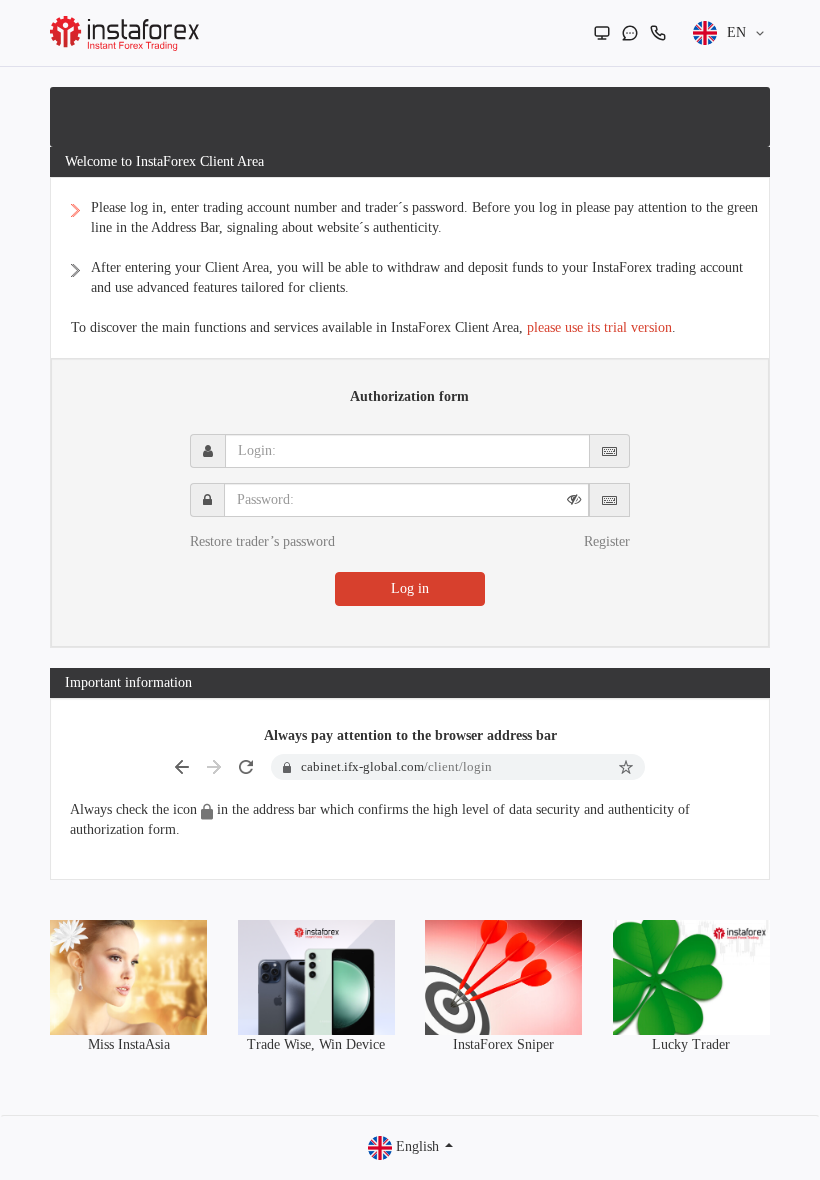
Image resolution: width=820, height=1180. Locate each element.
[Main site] (602, 33)
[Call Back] (658, 33)
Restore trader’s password (262, 541)
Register (607, 541)
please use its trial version (599, 327)
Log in (410, 588)
